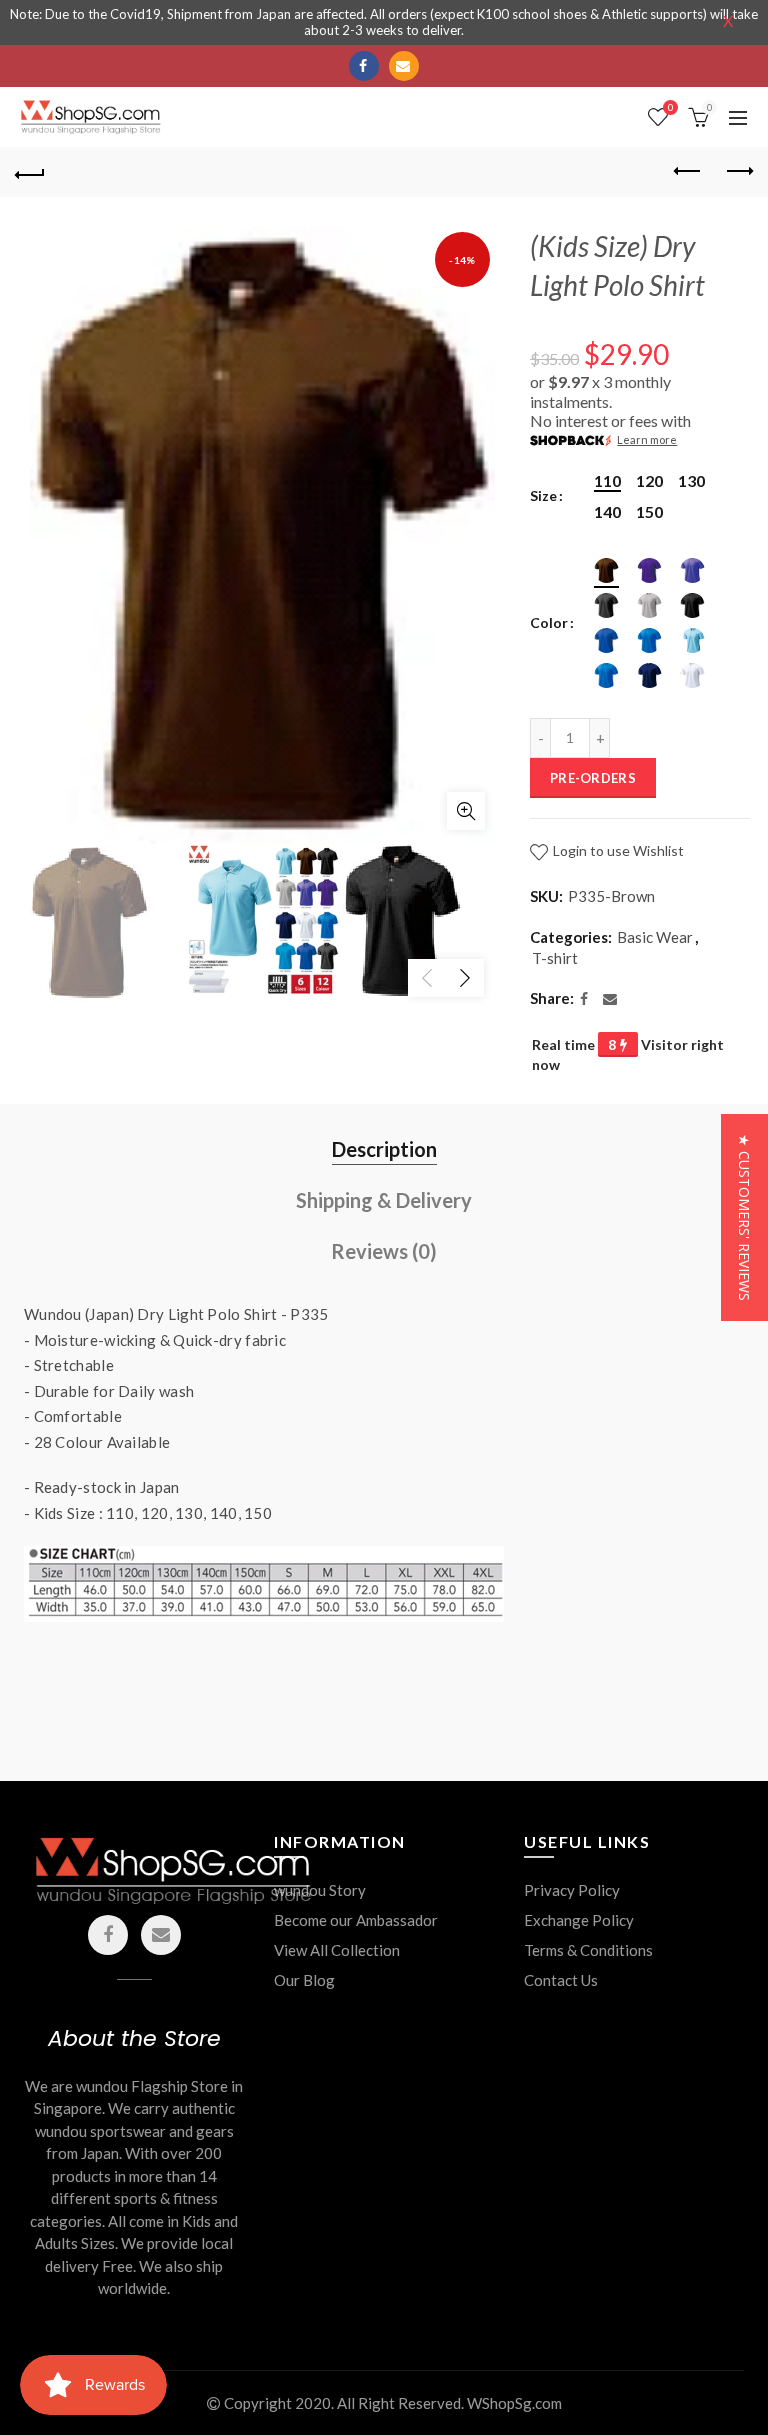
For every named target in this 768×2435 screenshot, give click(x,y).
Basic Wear (655, 937)
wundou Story (320, 1890)
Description (384, 1149)
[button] (744, 1217)
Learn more (647, 439)
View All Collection (337, 1950)
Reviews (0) (384, 1251)
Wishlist (670, 107)
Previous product (688, 172)
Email (404, 66)
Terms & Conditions (588, 1950)
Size (543, 496)
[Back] (30, 172)
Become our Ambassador (356, 1920)
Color (549, 623)
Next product (738, 172)
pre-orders (593, 778)
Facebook (364, 66)
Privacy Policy (572, 1890)
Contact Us (561, 1980)
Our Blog (304, 1980)
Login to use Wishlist (617, 850)
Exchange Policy (579, 1920)
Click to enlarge (466, 811)
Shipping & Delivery (384, 1200)
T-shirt (555, 958)
